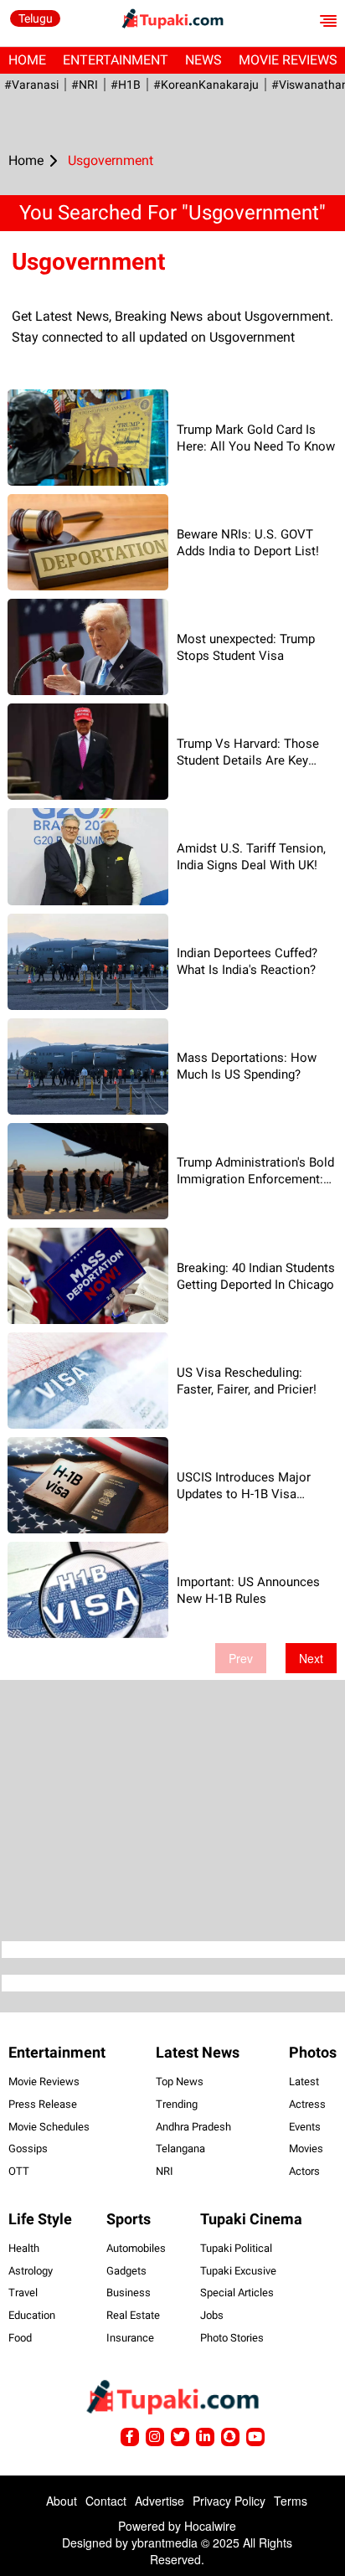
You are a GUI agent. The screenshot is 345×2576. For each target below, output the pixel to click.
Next (311, 1658)
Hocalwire (210, 2526)
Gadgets (126, 2271)
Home (27, 60)
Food (20, 2338)
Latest (304, 2081)
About (62, 2501)
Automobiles (136, 2248)
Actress (307, 2104)
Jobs (212, 2315)
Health (24, 2248)
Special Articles (237, 2293)
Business (129, 2293)
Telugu (36, 18)
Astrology (31, 2271)
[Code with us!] (230, 2437)
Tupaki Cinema (251, 2219)
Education (32, 2315)
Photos (313, 2052)
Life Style (40, 2219)
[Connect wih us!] (205, 2437)
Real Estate (133, 2315)
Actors (304, 2171)
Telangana (180, 2148)
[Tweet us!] (155, 2437)
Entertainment (116, 60)
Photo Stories (232, 2338)
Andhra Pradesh (193, 2127)
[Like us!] (130, 2437)
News (203, 60)
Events (305, 2127)
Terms (291, 2501)
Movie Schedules (49, 2127)
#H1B (126, 85)
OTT (19, 2171)
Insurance (130, 2338)
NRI (165, 2171)
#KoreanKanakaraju (206, 85)
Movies (306, 2148)
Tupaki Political (236, 2248)
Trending (177, 2104)
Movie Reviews (44, 2081)
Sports (129, 2219)
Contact (106, 2501)
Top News (180, 2081)
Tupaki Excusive (238, 2271)
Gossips (28, 2148)
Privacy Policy (229, 2501)
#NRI (85, 85)
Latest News (198, 2052)
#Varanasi (31, 85)
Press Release (43, 2104)
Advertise (160, 2501)
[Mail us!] (255, 2437)
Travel (23, 2293)
